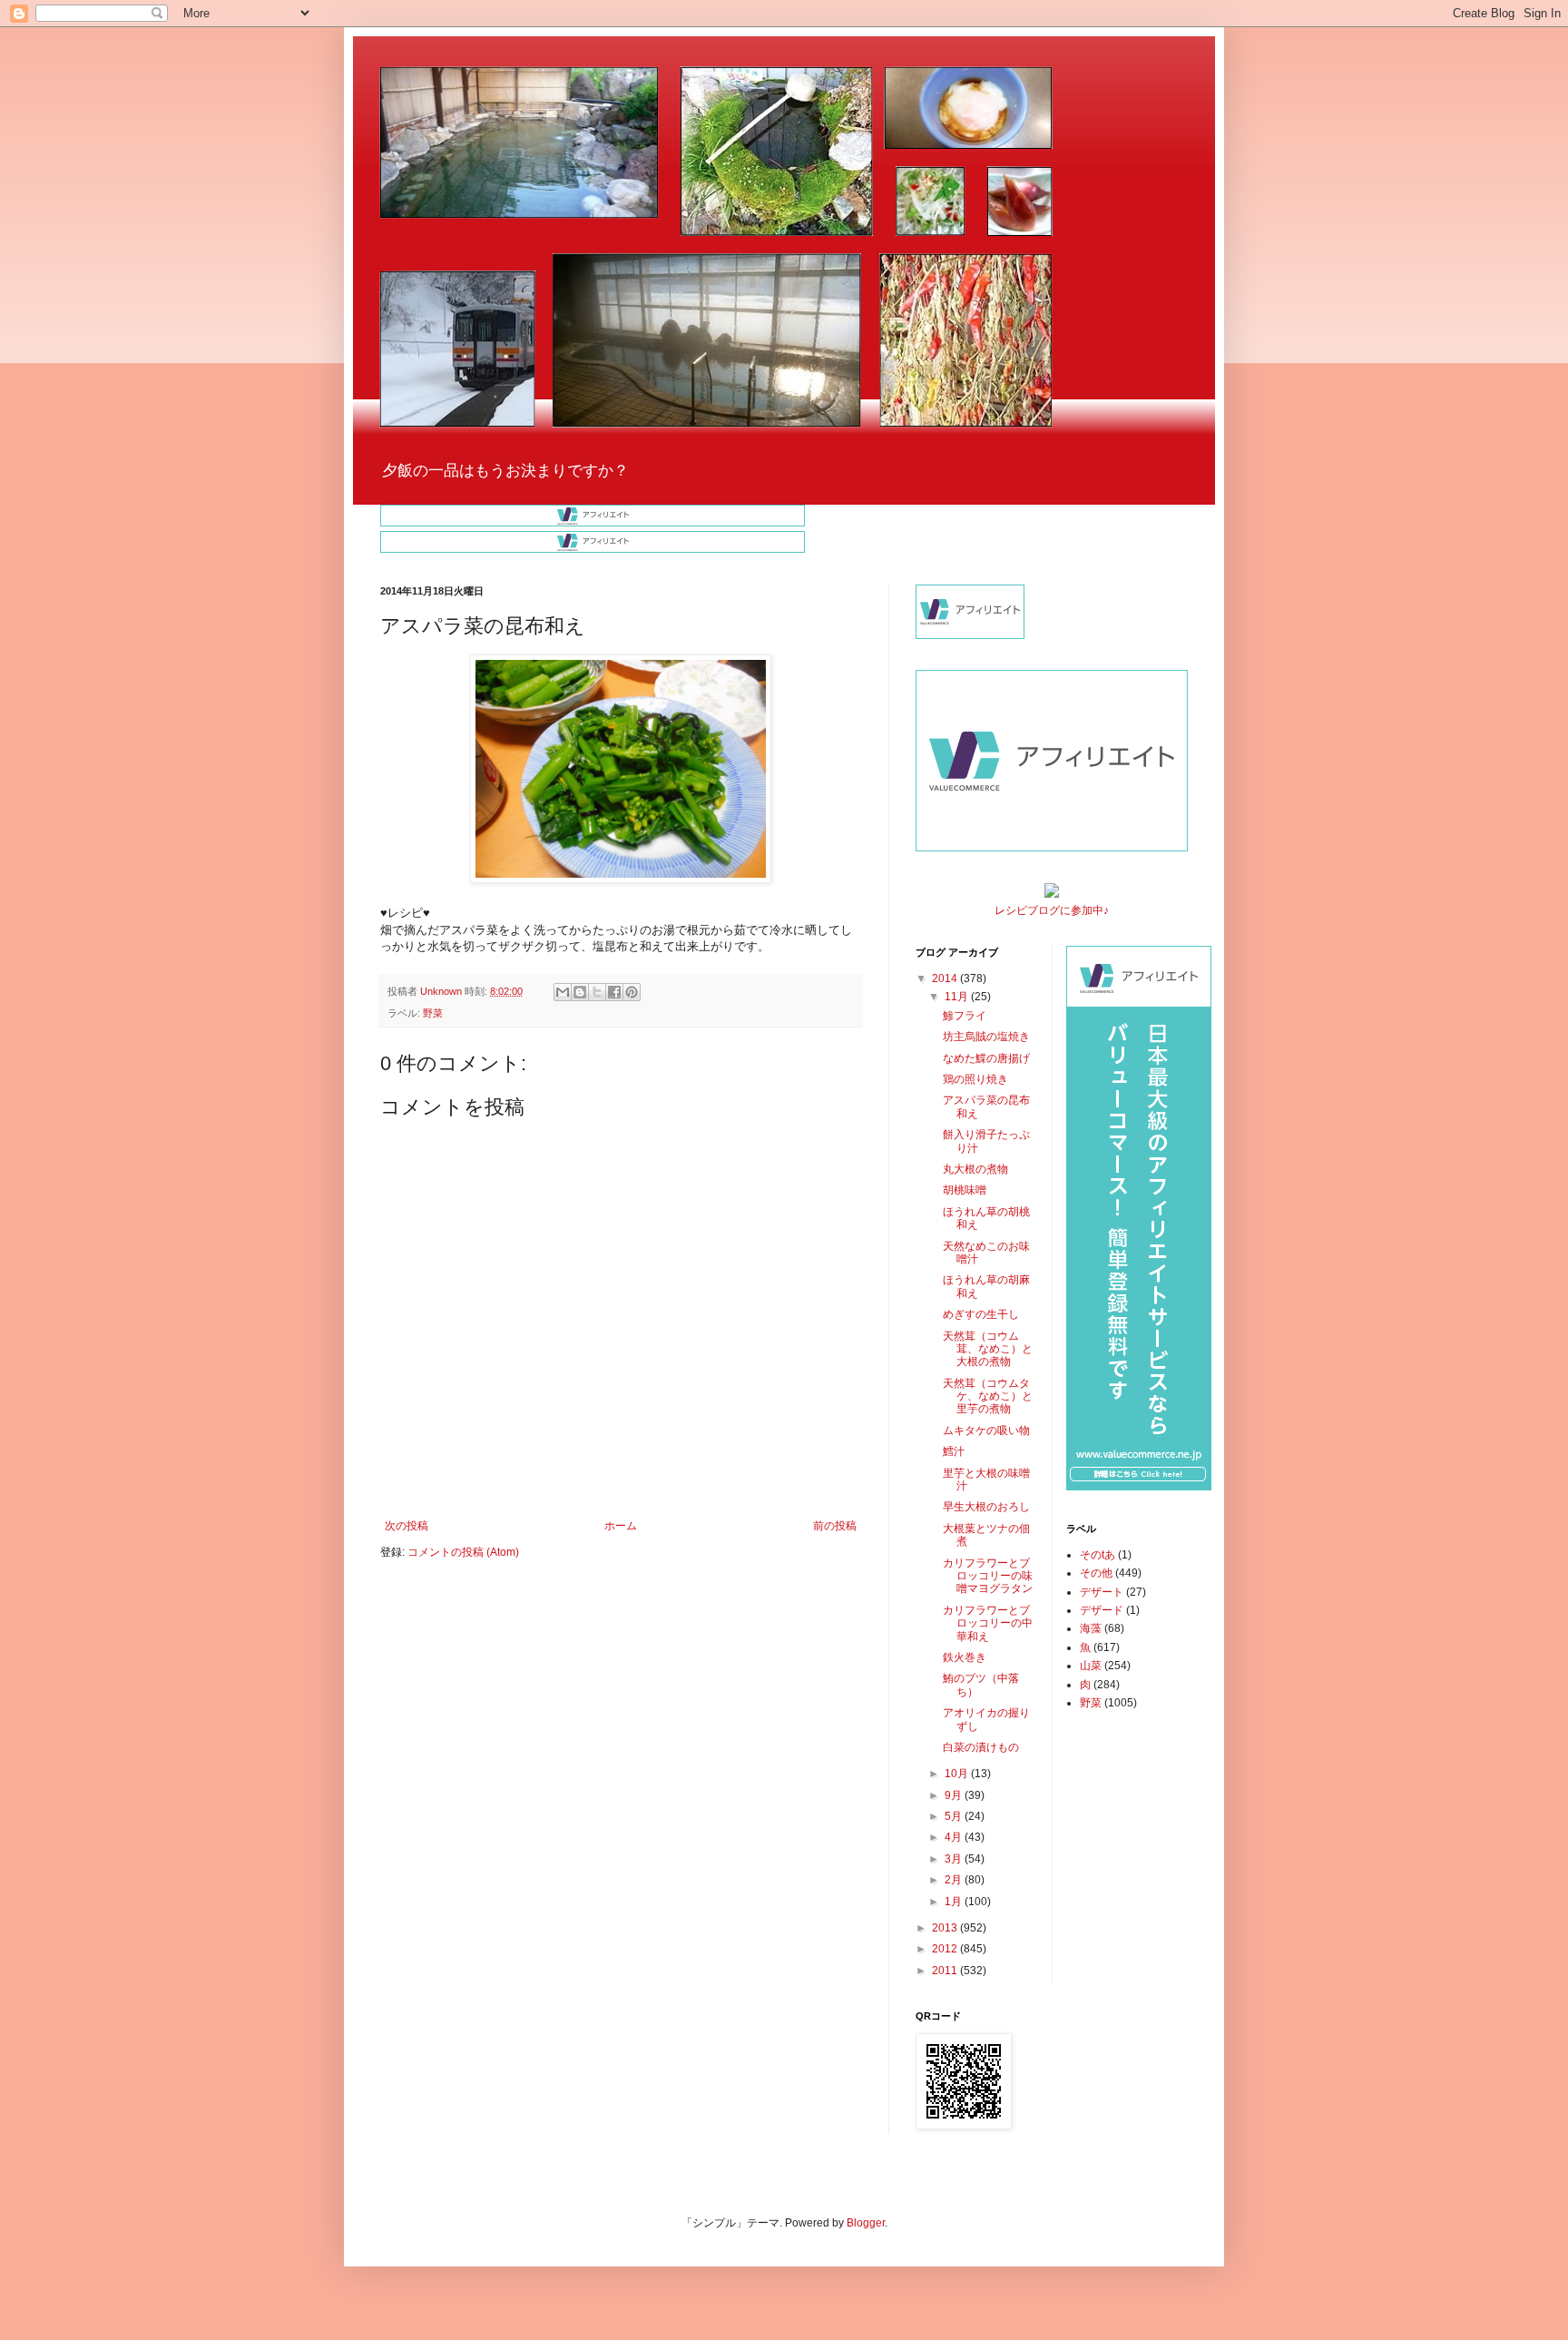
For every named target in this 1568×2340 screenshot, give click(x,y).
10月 (958, 1774)
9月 (955, 1795)
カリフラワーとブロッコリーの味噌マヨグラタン (988, 1576)
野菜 (433, 1013)
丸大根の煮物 (975, 1169)
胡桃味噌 (965, 1190)
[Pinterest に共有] (632, 992)
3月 (955, 1859)
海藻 (1091, 1628)
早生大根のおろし (986, 1507)
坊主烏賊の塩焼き (986, 1037)
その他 (1096, 1573)
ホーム (621, 1526)
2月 (955, 1880)
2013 (946, 1928)
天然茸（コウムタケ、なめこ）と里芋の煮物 (988, 1396)
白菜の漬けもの (981, 1747)
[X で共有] (597, 992)
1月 (955, 1902)
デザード (1102, 1610)
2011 (946, 1971)
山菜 (1091, 1666)
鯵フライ (965, 1016)
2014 (946, 978)
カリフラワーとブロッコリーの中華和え (988, 1623)
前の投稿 (835, 1526)
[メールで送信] (563, 992)
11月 (958, 997)
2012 (946, 1949)
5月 (955, 1816)
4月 (955, 1837)
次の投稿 (407, 1526)
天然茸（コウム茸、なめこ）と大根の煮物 (988, 1349)
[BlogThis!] (580, 992)
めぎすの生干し (981, 1314)
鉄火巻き (965, 1657)
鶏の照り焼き (975, 1079)
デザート (1102, 1592)
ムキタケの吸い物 (986, 1431)
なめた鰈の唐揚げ (986, 1058)
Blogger (866, 2223)
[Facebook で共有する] (614, 992)
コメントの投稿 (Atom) (463, 1552)
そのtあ (1098, 1555)
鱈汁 (954, 1451)
